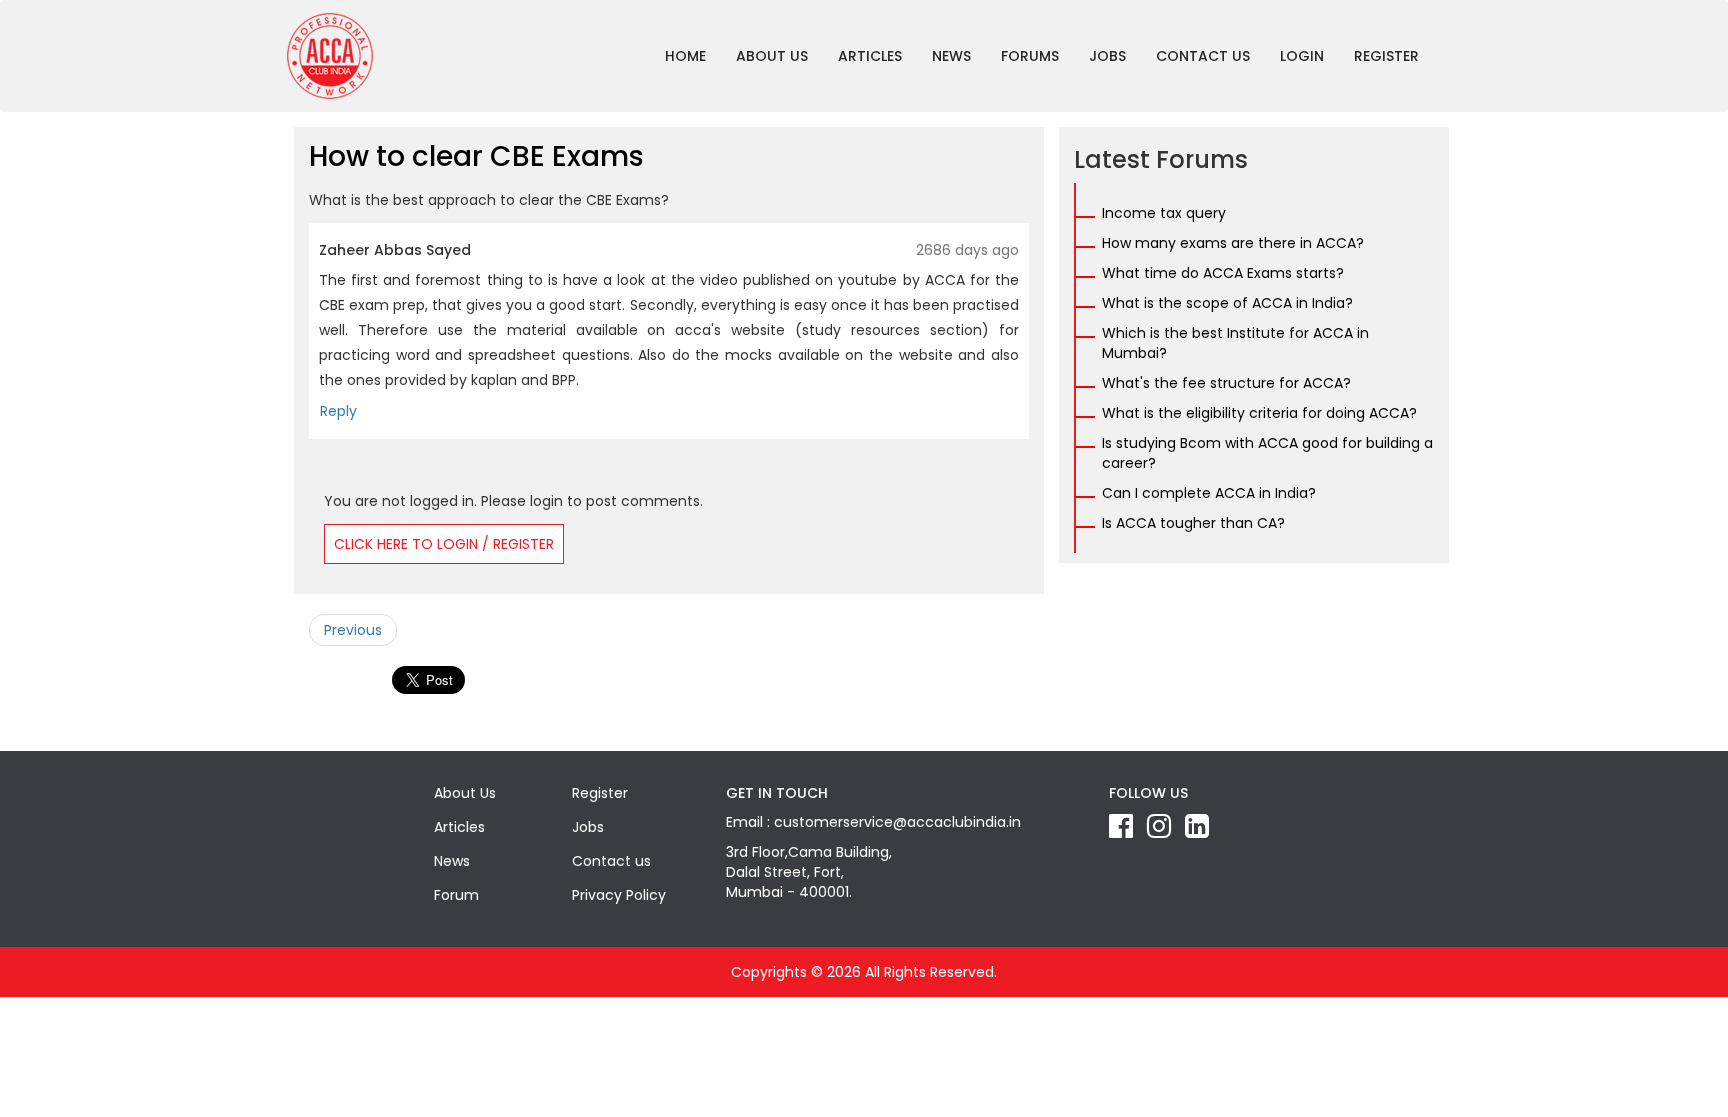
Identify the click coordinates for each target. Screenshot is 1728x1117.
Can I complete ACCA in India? (1209, 493)
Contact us (1203, 56)
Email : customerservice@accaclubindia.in (873, 822)
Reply (338, 411)
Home (685, 56)
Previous (353, 630)
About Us (772, 56)
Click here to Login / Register (444, 544)
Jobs (1107, 56)
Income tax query (1164, 213)
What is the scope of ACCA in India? (1227, 303)
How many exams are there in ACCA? (1233, 243)
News (951, 56)
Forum (456, 895)
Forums (1030, 56)
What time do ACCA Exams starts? (1223, 273)
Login (1302, 56)
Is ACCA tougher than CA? (1193, 523)
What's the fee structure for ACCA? (1226, 383)
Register (1386, 56)
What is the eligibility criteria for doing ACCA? (1259, 413)
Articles (870, 56)
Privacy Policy (619, 895)
